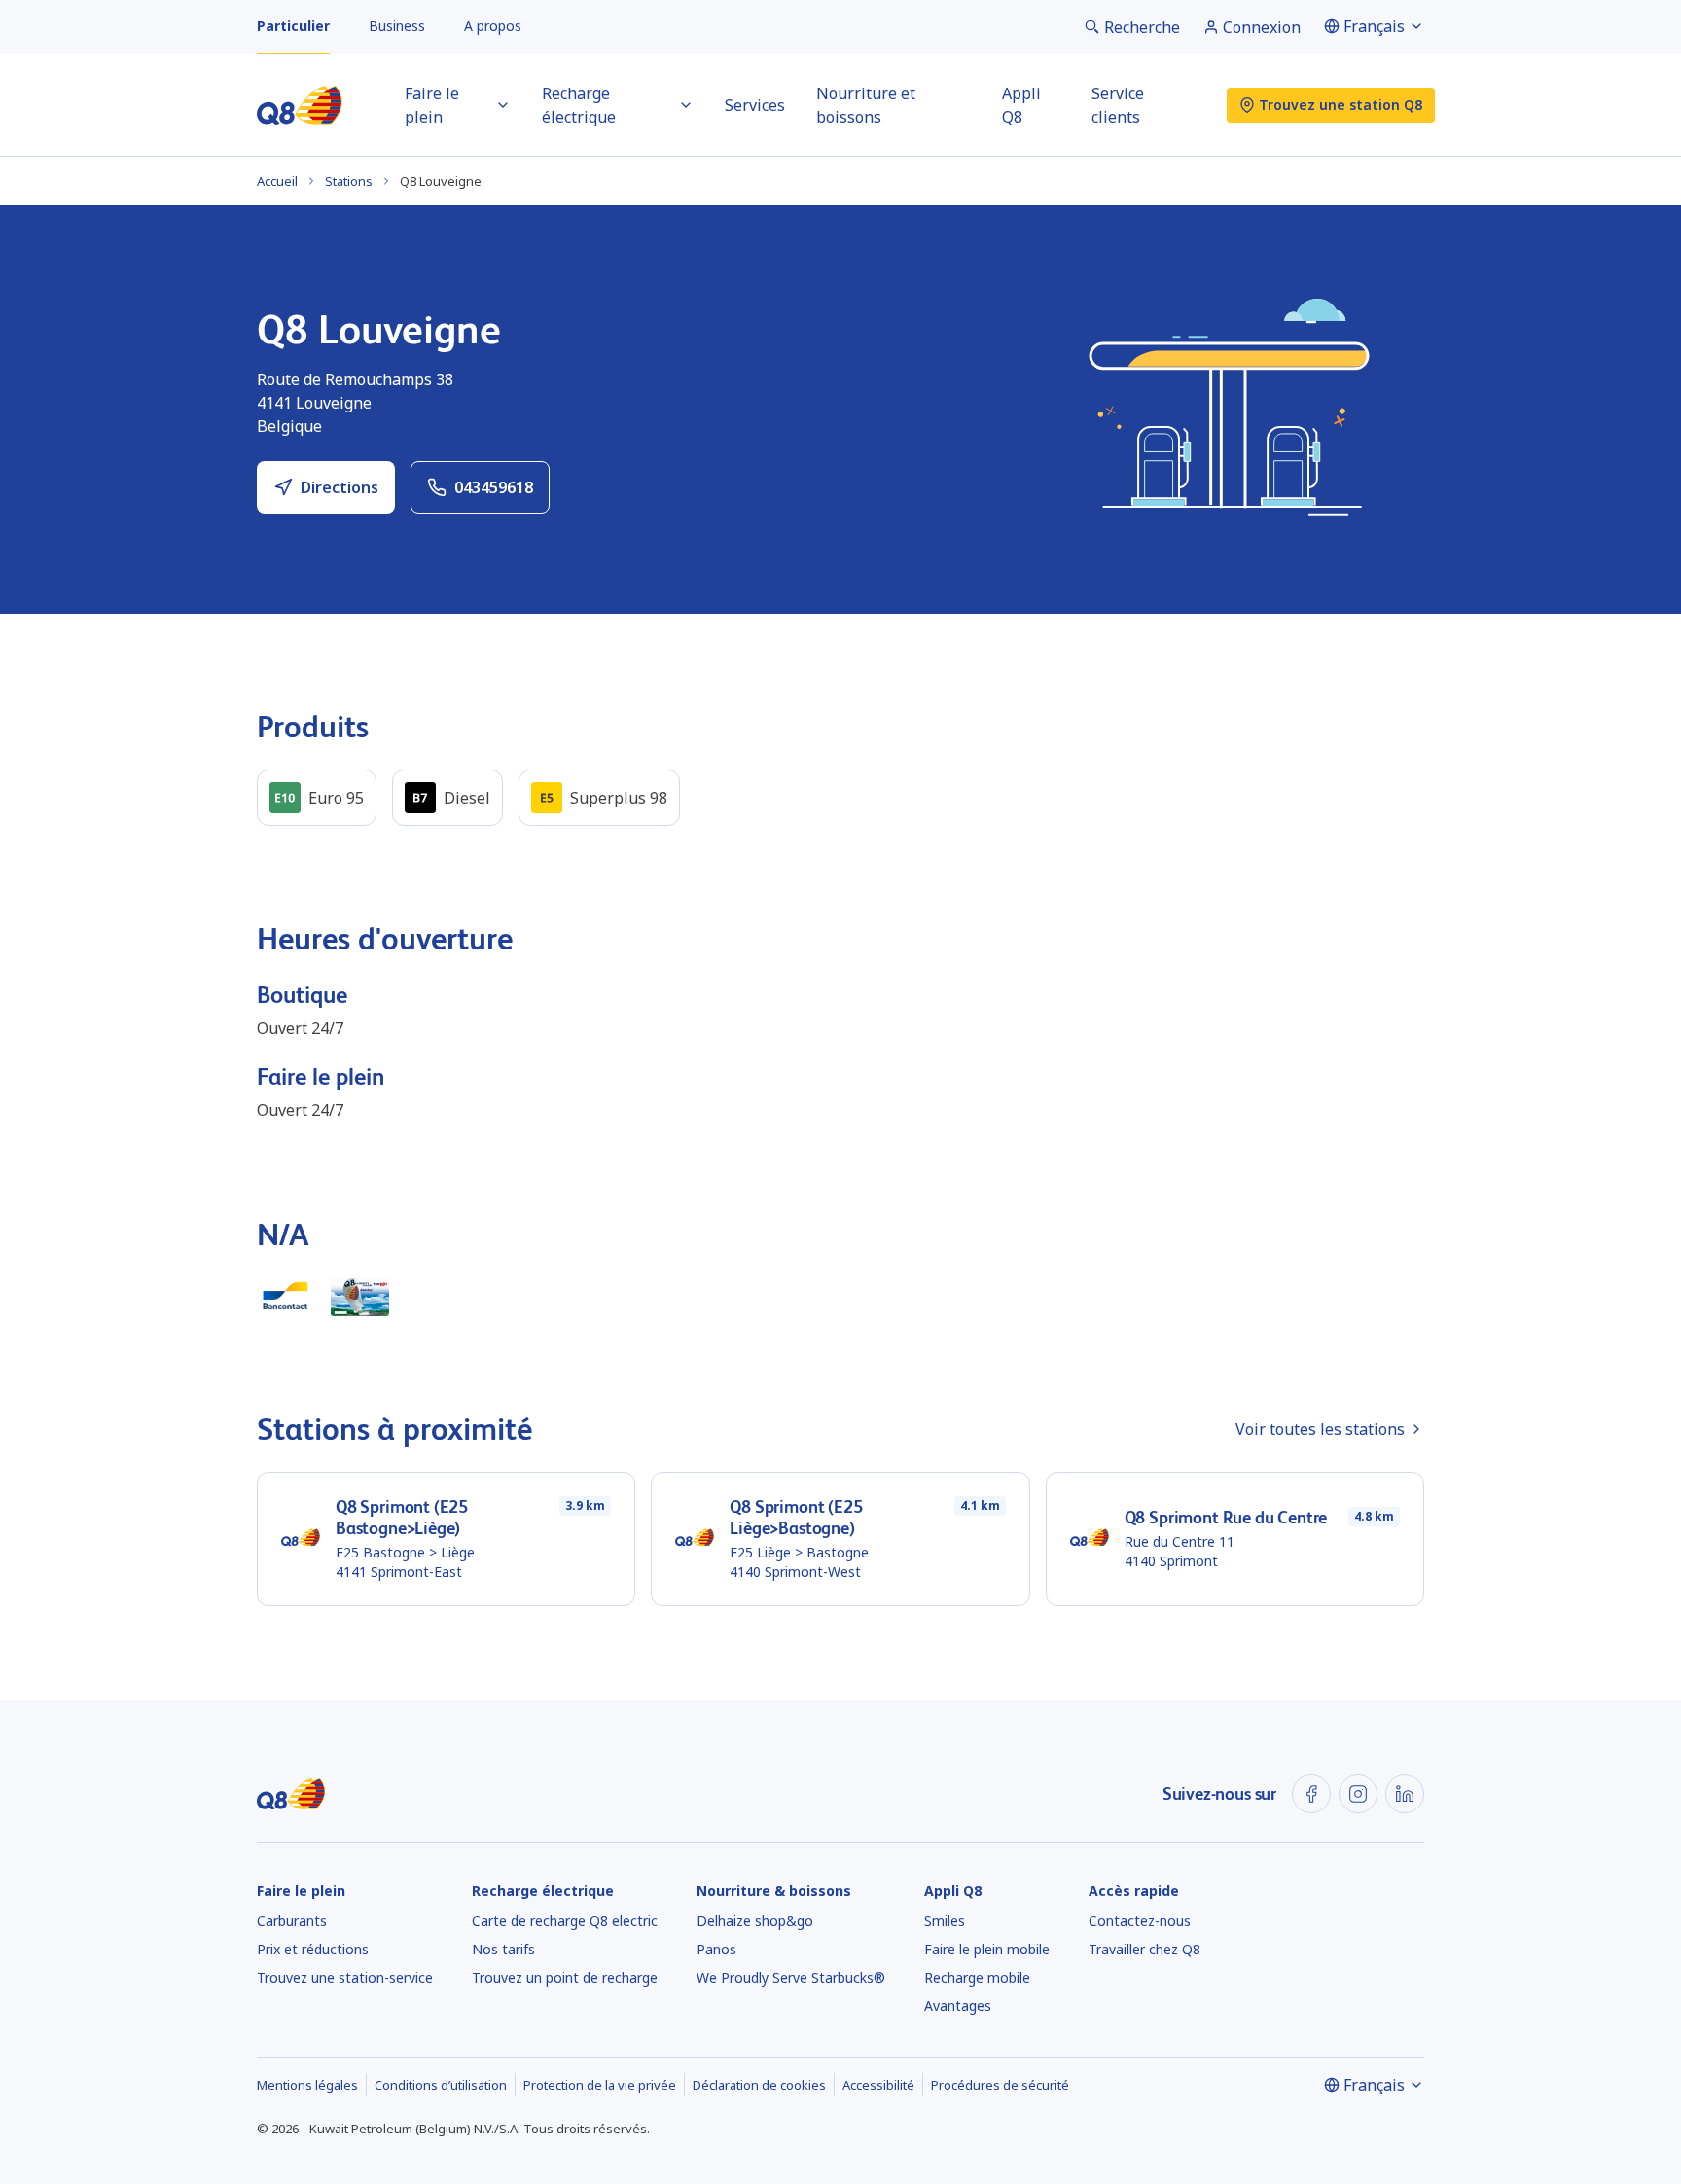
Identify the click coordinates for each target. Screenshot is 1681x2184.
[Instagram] (1358, 1794)
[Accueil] (300, 105)
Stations (349, 181)
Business (397, 26)
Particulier (293, 26)
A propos (493, 26)
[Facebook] (1311, 1794)
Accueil (277, 181)
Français (1374, 26)
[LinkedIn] (1405, 1794)
